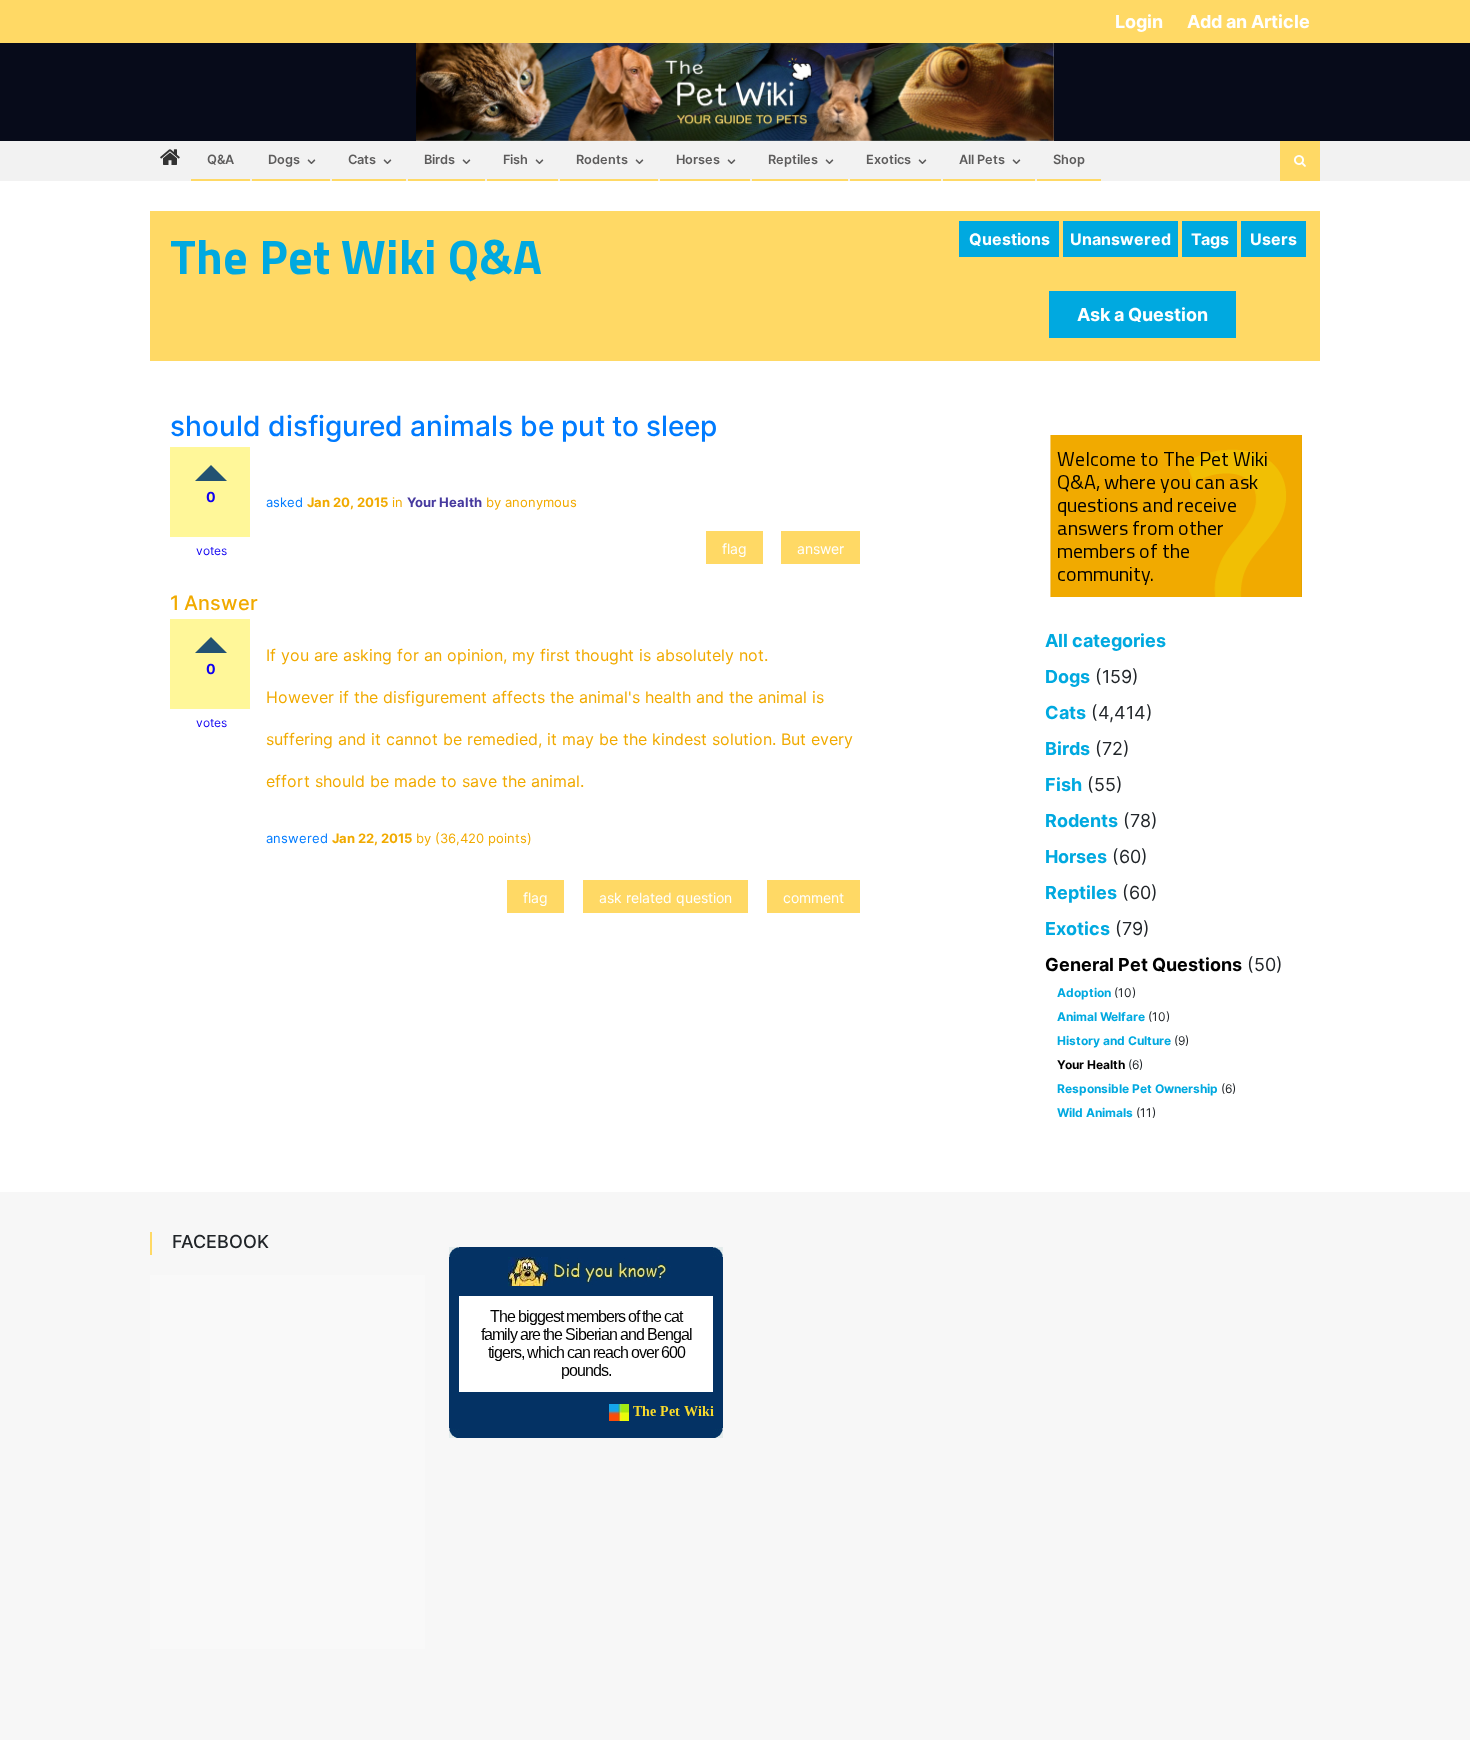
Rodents (602, 159)
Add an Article (1248, 21)
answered (297, 838)
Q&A (220, 159)
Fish (515, 159)
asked (284, 502)
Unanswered (1120, 239)
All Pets (982, 159)
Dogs (284, 159)
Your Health (1091, 1064)
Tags (1210, 239)
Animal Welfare (1101, 1016)
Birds (439, 159)
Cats (362, 159)
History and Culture (1114, 1040)
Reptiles (793, 159)
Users (1273, 239)
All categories (1105, 640)
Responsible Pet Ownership (1137, 1088)
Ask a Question (1142, 314)
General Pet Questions (1143, 964)
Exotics (888, 159)
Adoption (1084, 992)
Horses (698, 159)
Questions (1009, 239)
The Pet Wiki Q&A (356, 256)
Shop (1069, 159)
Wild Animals (1095, 1112)
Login (1141, 21)
